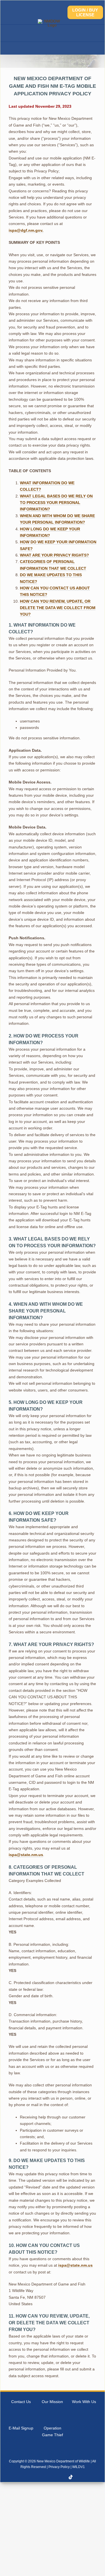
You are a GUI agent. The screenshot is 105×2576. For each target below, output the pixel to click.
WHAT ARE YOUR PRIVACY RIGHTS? (54, 555)
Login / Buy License (85, 12)
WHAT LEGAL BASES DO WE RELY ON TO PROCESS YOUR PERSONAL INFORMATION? (56, 503)
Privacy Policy (59, 2467)
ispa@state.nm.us (26, 1855)
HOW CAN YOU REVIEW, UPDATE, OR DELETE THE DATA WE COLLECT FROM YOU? (58, 608)
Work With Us (84, 2402)
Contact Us (21, 2402)
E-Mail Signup (21, 2428)
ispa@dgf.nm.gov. (26, 230)
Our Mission (52, 2402)
